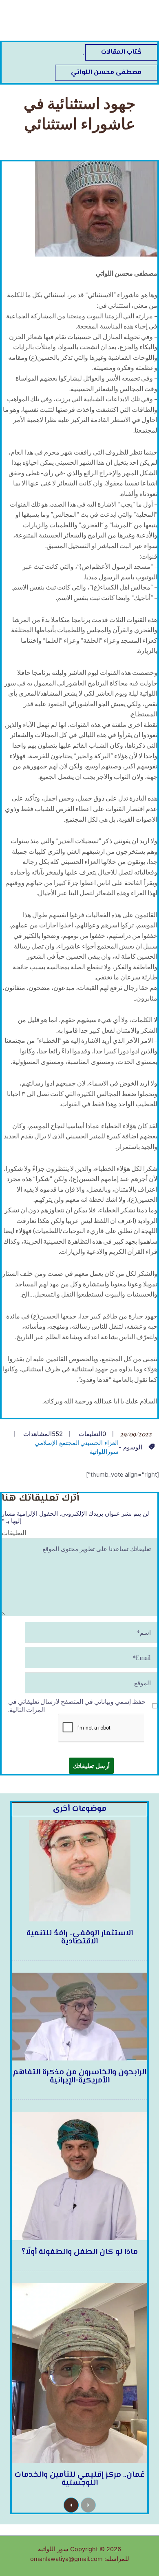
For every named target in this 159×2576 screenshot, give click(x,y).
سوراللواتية (104, 1452)
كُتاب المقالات (121, 52)
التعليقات (14, 1533)
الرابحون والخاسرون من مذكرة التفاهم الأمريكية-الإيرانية (79, 2077)
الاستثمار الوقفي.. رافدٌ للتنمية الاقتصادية (80, 1937)
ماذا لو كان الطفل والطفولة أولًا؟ (80, 2252)
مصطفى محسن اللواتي (106, 73)
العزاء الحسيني (99, 1443)
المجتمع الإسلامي (57, 1443)
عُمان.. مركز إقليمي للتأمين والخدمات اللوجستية (79, 2479)
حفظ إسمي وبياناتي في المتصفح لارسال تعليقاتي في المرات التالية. (77, 1705)
